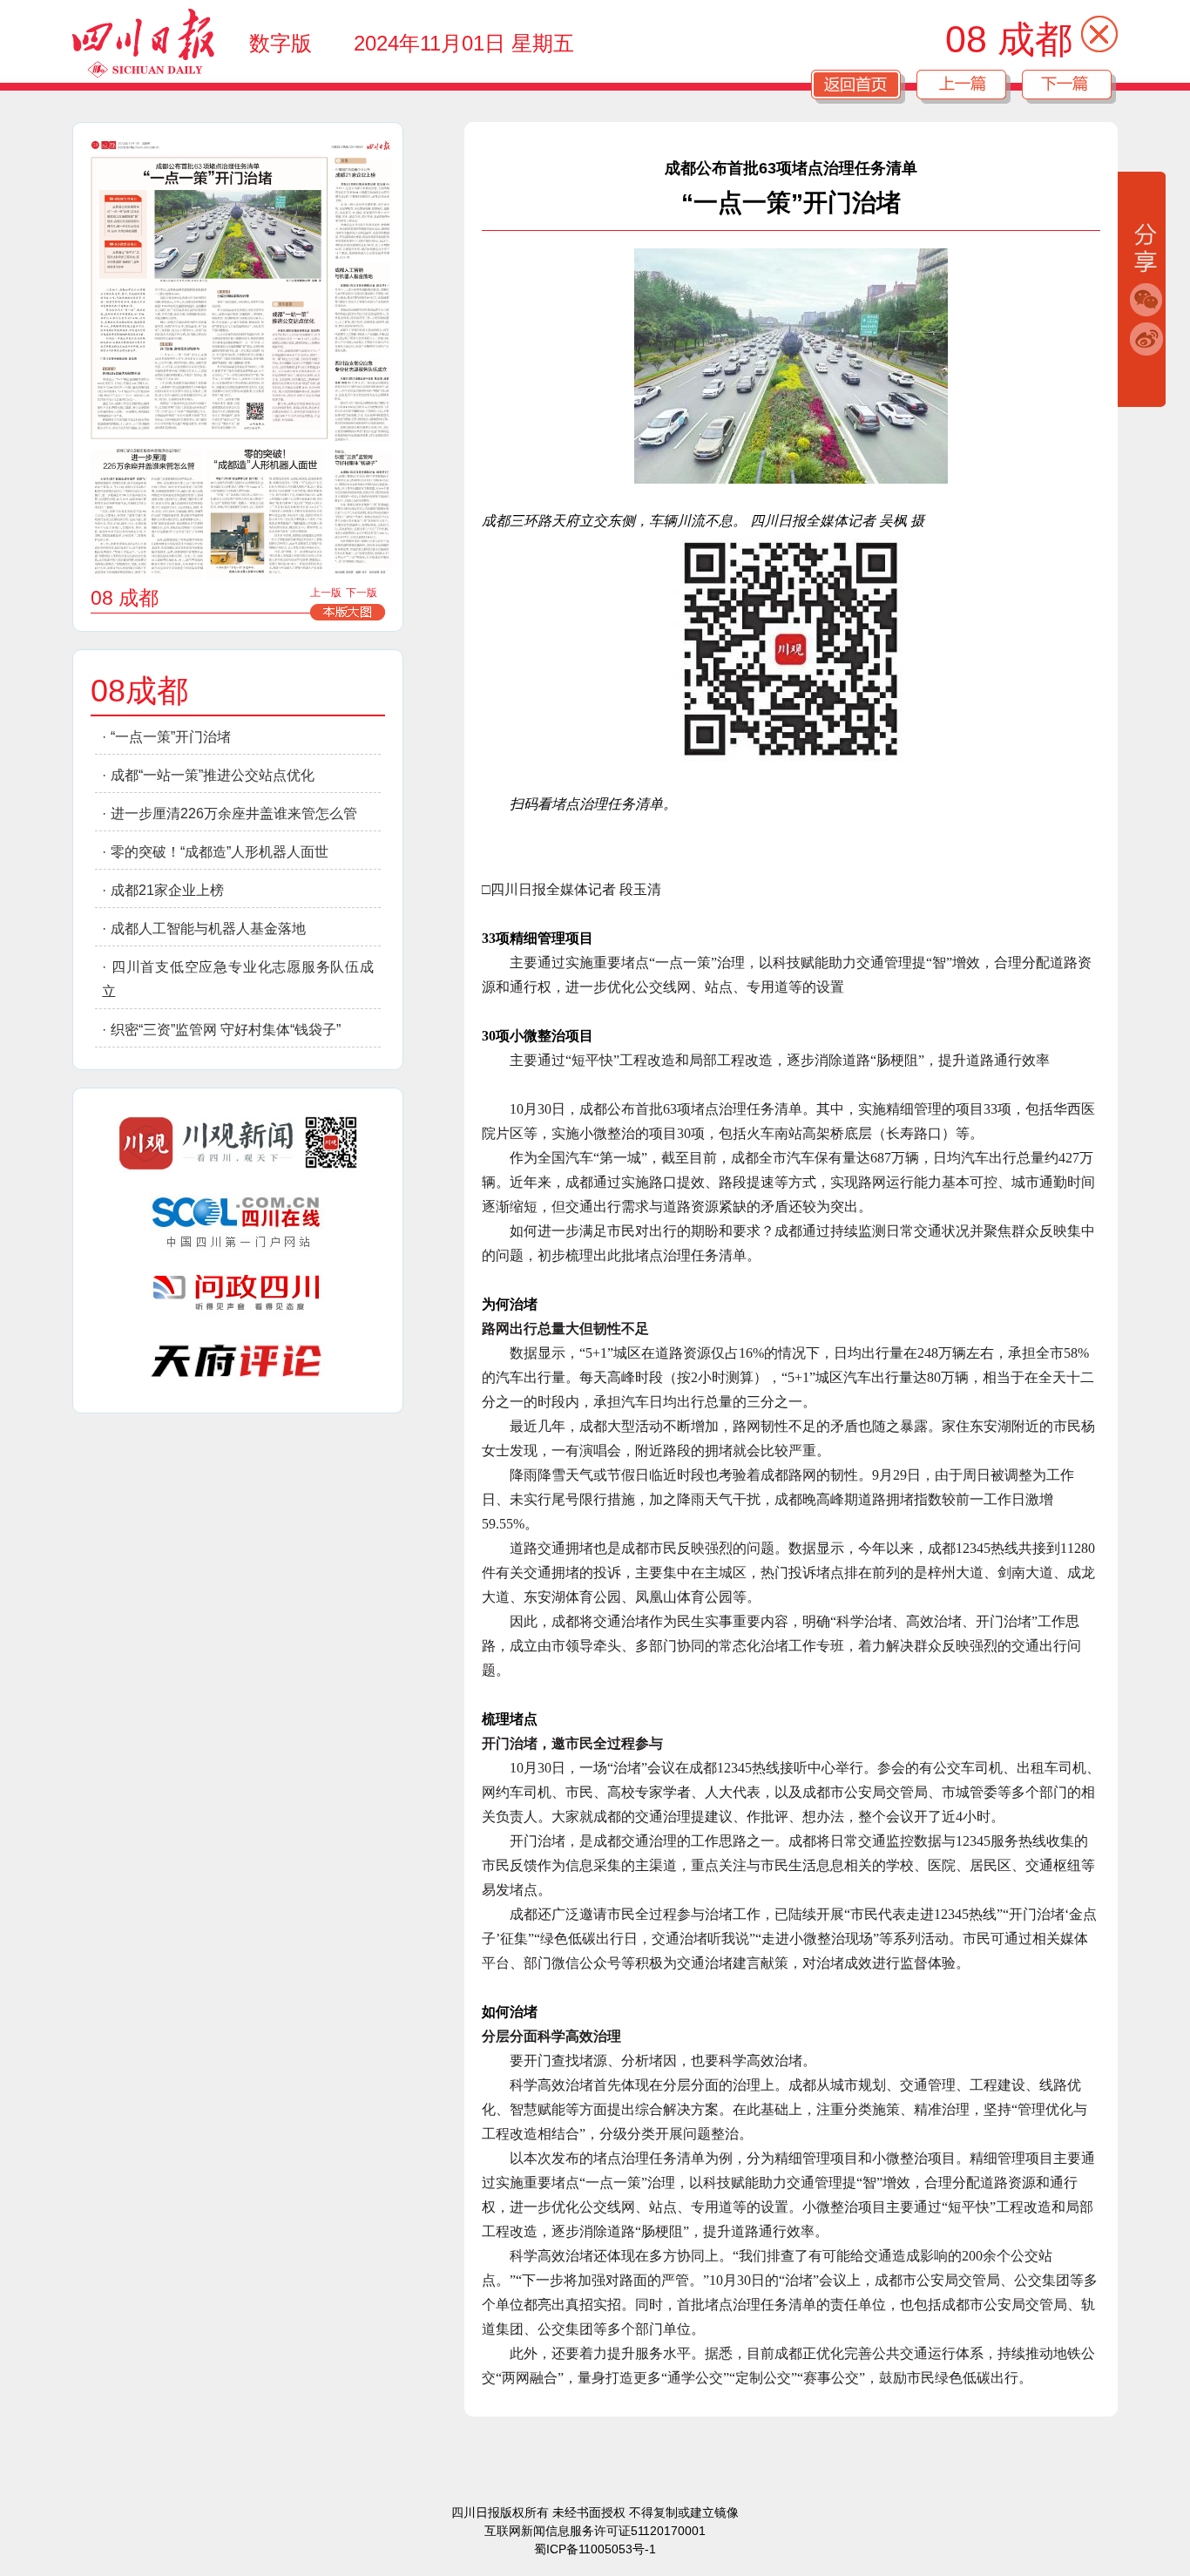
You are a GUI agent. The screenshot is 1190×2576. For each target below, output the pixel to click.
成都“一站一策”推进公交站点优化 (213, 775)
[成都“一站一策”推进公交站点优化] (297, 366)
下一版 (362, 593)
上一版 (326, 593)
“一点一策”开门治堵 (171, 737)
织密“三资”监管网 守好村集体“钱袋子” (226, 1030)
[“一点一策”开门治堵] (207, 292)
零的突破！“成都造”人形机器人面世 (220, 852)
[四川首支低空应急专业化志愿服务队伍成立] (364, 401)
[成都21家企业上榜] (364, 207)
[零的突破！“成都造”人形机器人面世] (265, 514)
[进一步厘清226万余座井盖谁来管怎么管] (146, 515)
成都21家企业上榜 (167, 890)
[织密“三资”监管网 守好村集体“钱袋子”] (362, 510)
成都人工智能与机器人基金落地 (208, 929)
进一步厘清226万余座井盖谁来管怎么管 (234, 813)
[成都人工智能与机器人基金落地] (363, 306)
